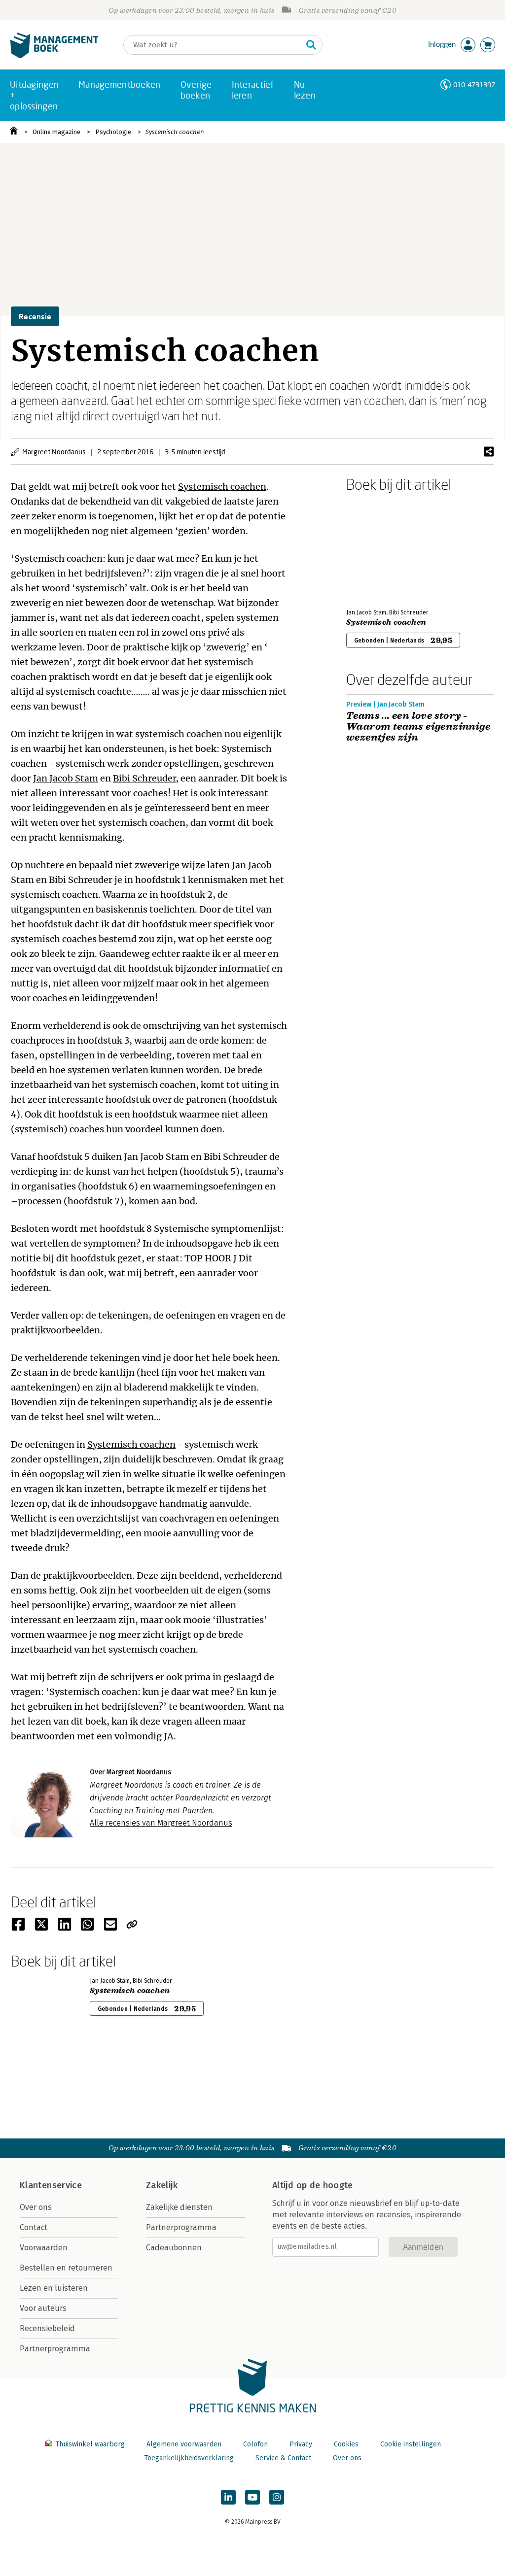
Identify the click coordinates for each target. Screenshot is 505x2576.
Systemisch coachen (175, 132)
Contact (34, 2227)
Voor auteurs (43, 2308)
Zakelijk (162, 2185)
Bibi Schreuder (144, 778)
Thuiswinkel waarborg (90, 2444)
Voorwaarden (44, 2248)
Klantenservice (51, 2185)
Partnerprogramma (55, 2349)
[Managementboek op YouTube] (252, 2497)
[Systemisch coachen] (381, 548)
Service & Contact (283, 2458)
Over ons (36, 2207)
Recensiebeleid (47, 2328)
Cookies (346, 2444)
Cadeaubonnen (174, 2248)
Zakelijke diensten (179, 2207)
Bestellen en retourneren (66, 2268)
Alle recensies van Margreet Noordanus (161, 1823)
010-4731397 (474, 85)
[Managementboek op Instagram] (277, 2497)
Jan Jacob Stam (66, 778)
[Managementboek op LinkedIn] (228, 2497)
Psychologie (113, 132)
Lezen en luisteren (54, 2288)
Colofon (255, 2444)
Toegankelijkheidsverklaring (189, 2458)
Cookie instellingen (411, 2444)
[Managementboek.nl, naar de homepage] (54, 56)
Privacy (301, 2444)
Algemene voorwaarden (184, 2444)
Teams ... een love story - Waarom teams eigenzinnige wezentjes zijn (418, 727)
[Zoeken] (311, 45)
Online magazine (56, 132)
